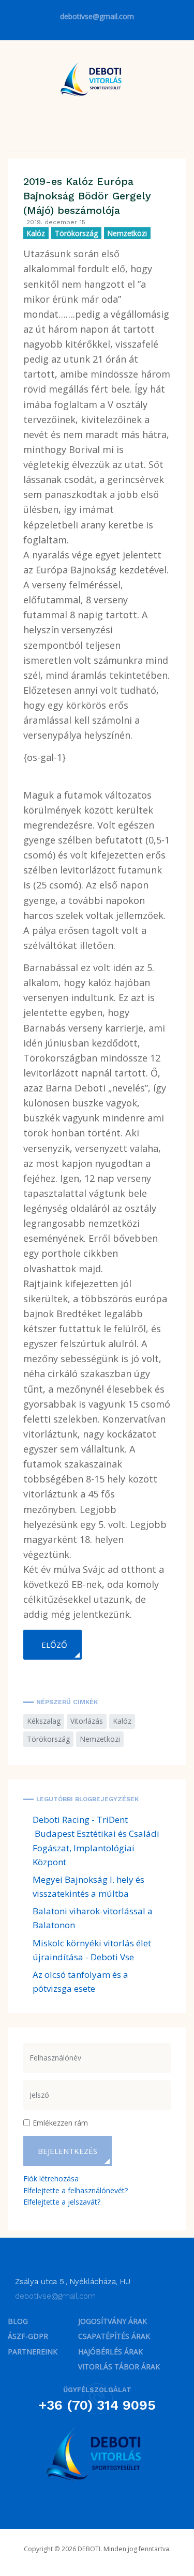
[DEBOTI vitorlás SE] (97, 2454)
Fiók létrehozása (51, 2179)
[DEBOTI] (93, 78)
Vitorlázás (87, 1721)
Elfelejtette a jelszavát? (62, 2202)
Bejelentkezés (68, 2151)
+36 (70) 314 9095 (97, 2405)
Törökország (76, 233)
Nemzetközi (127, 233)
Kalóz (36, 233)
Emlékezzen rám (60, 2123)
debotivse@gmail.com (97, 16)
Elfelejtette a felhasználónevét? (76, 2190)
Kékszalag (44, 1721)
